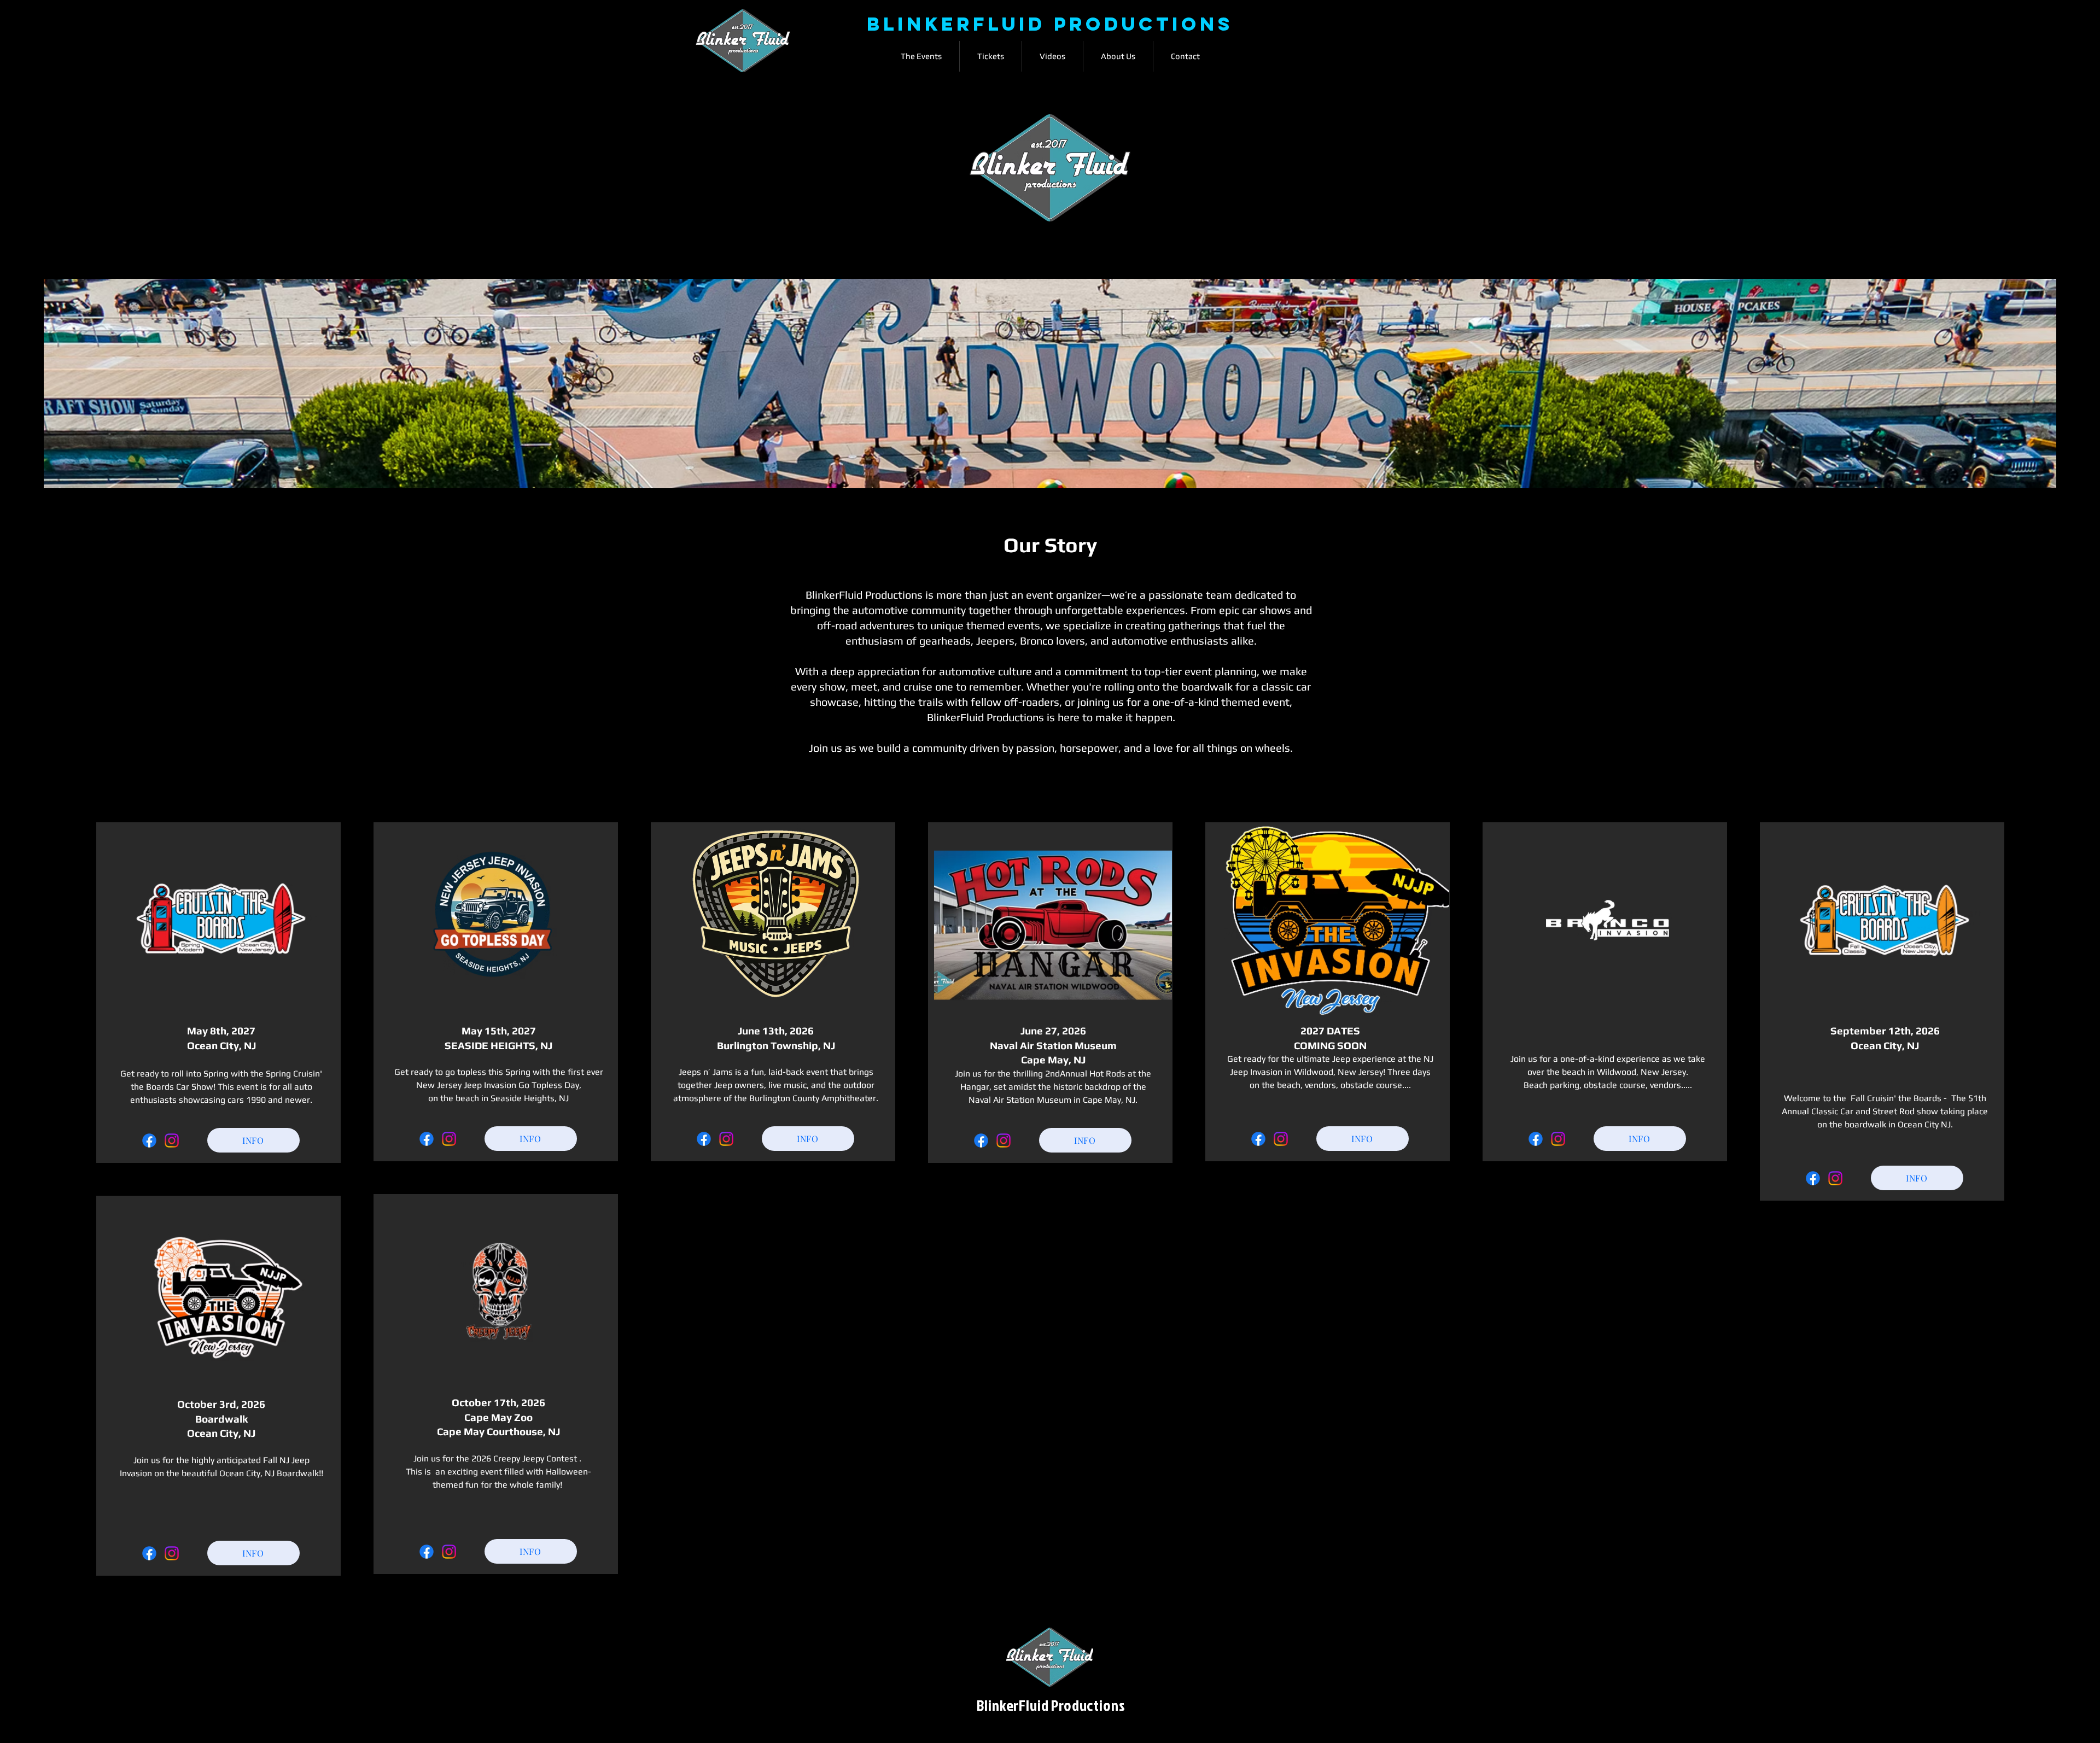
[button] (921, 56)
